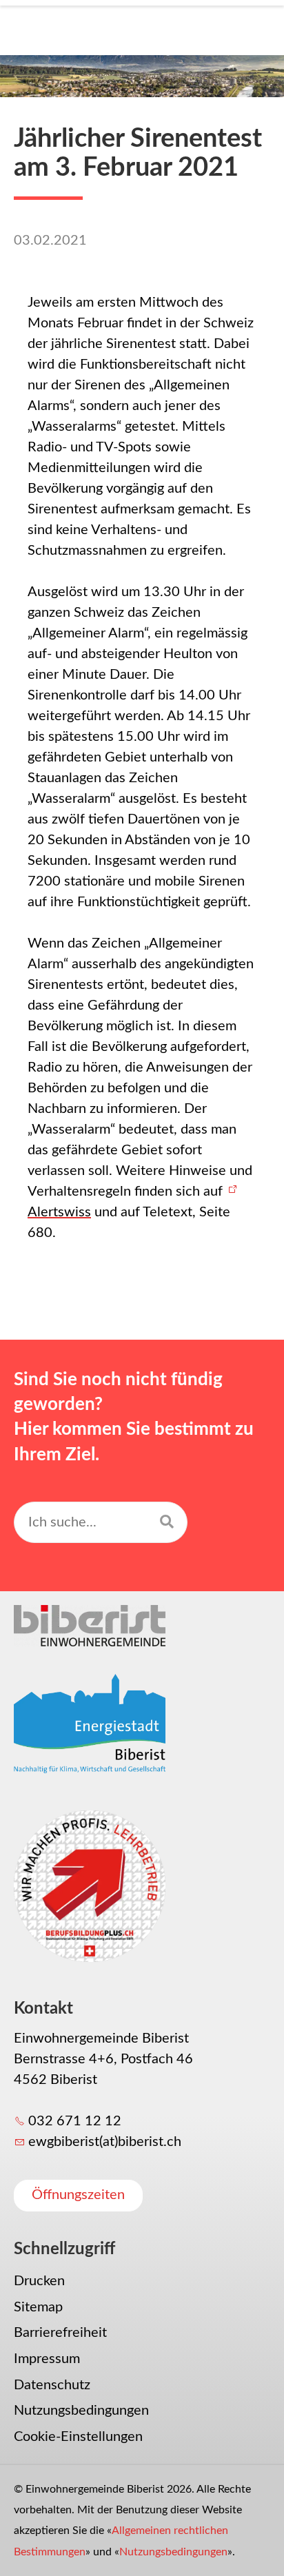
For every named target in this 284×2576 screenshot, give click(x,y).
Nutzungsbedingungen (81, 2411)
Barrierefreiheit (60, 2333)
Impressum (47, 2359)
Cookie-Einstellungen (78, 2437)
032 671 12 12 (75, 2121)
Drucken (39, 2281)
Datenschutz (52, 2385)
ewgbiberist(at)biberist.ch (105, 2142)
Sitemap (38, 2307)
